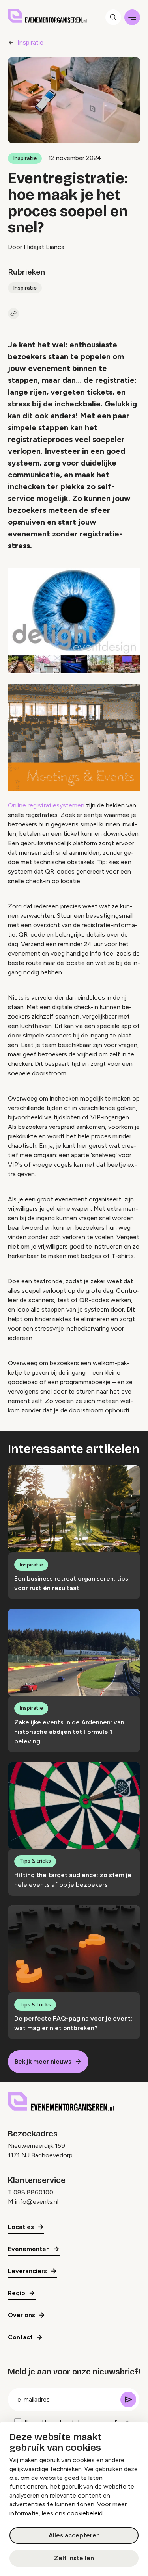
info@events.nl (37, 2202)
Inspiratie (30, 42)
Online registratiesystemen (46, 805)
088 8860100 (33, 2192)
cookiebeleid (85, 2513)
